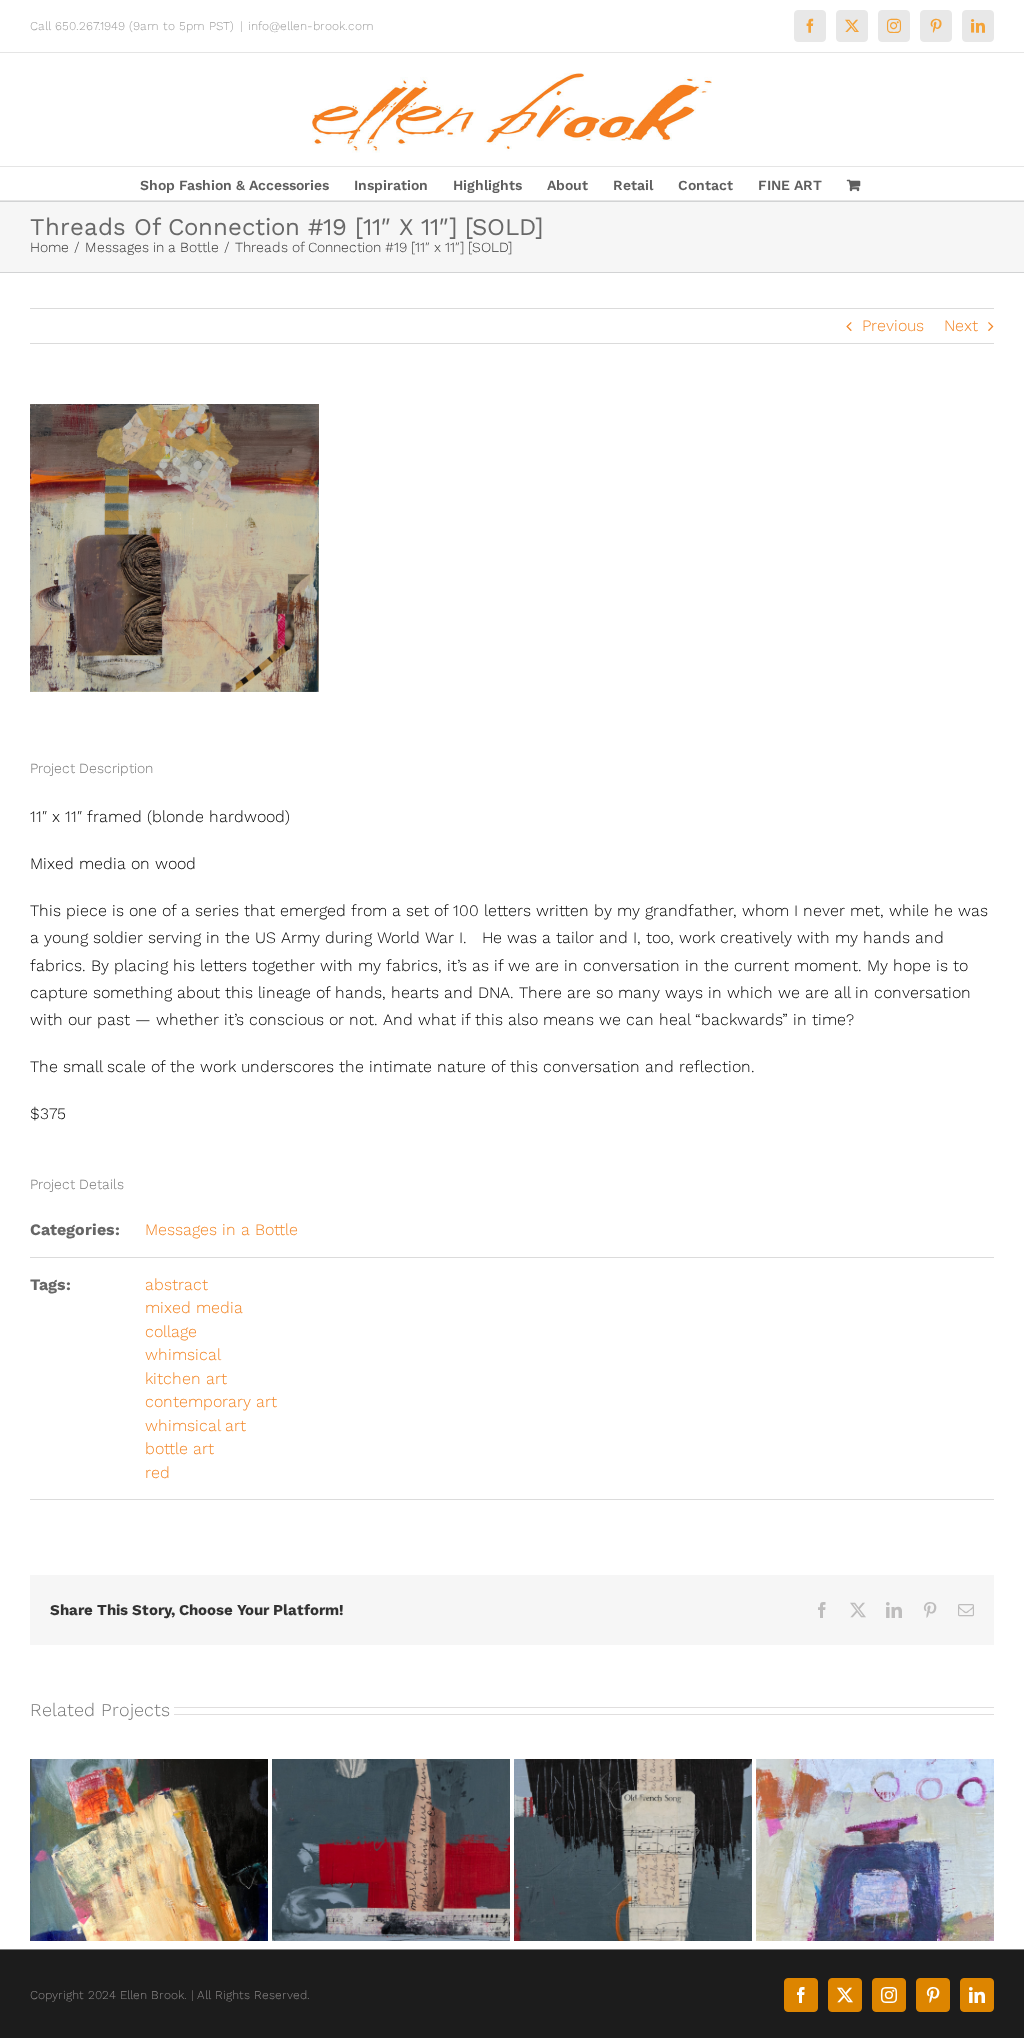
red (157, 1472)
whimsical (183, 1354)
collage (171, 1331)
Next (961, 325)
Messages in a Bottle (221, 1229)
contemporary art (211, 1401)
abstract (176, 1284)
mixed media (194, 1307)
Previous (893, 325)
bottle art (179, 1448)
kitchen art (186, 1378)
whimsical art (195, 1425)
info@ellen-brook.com (311, 26)
